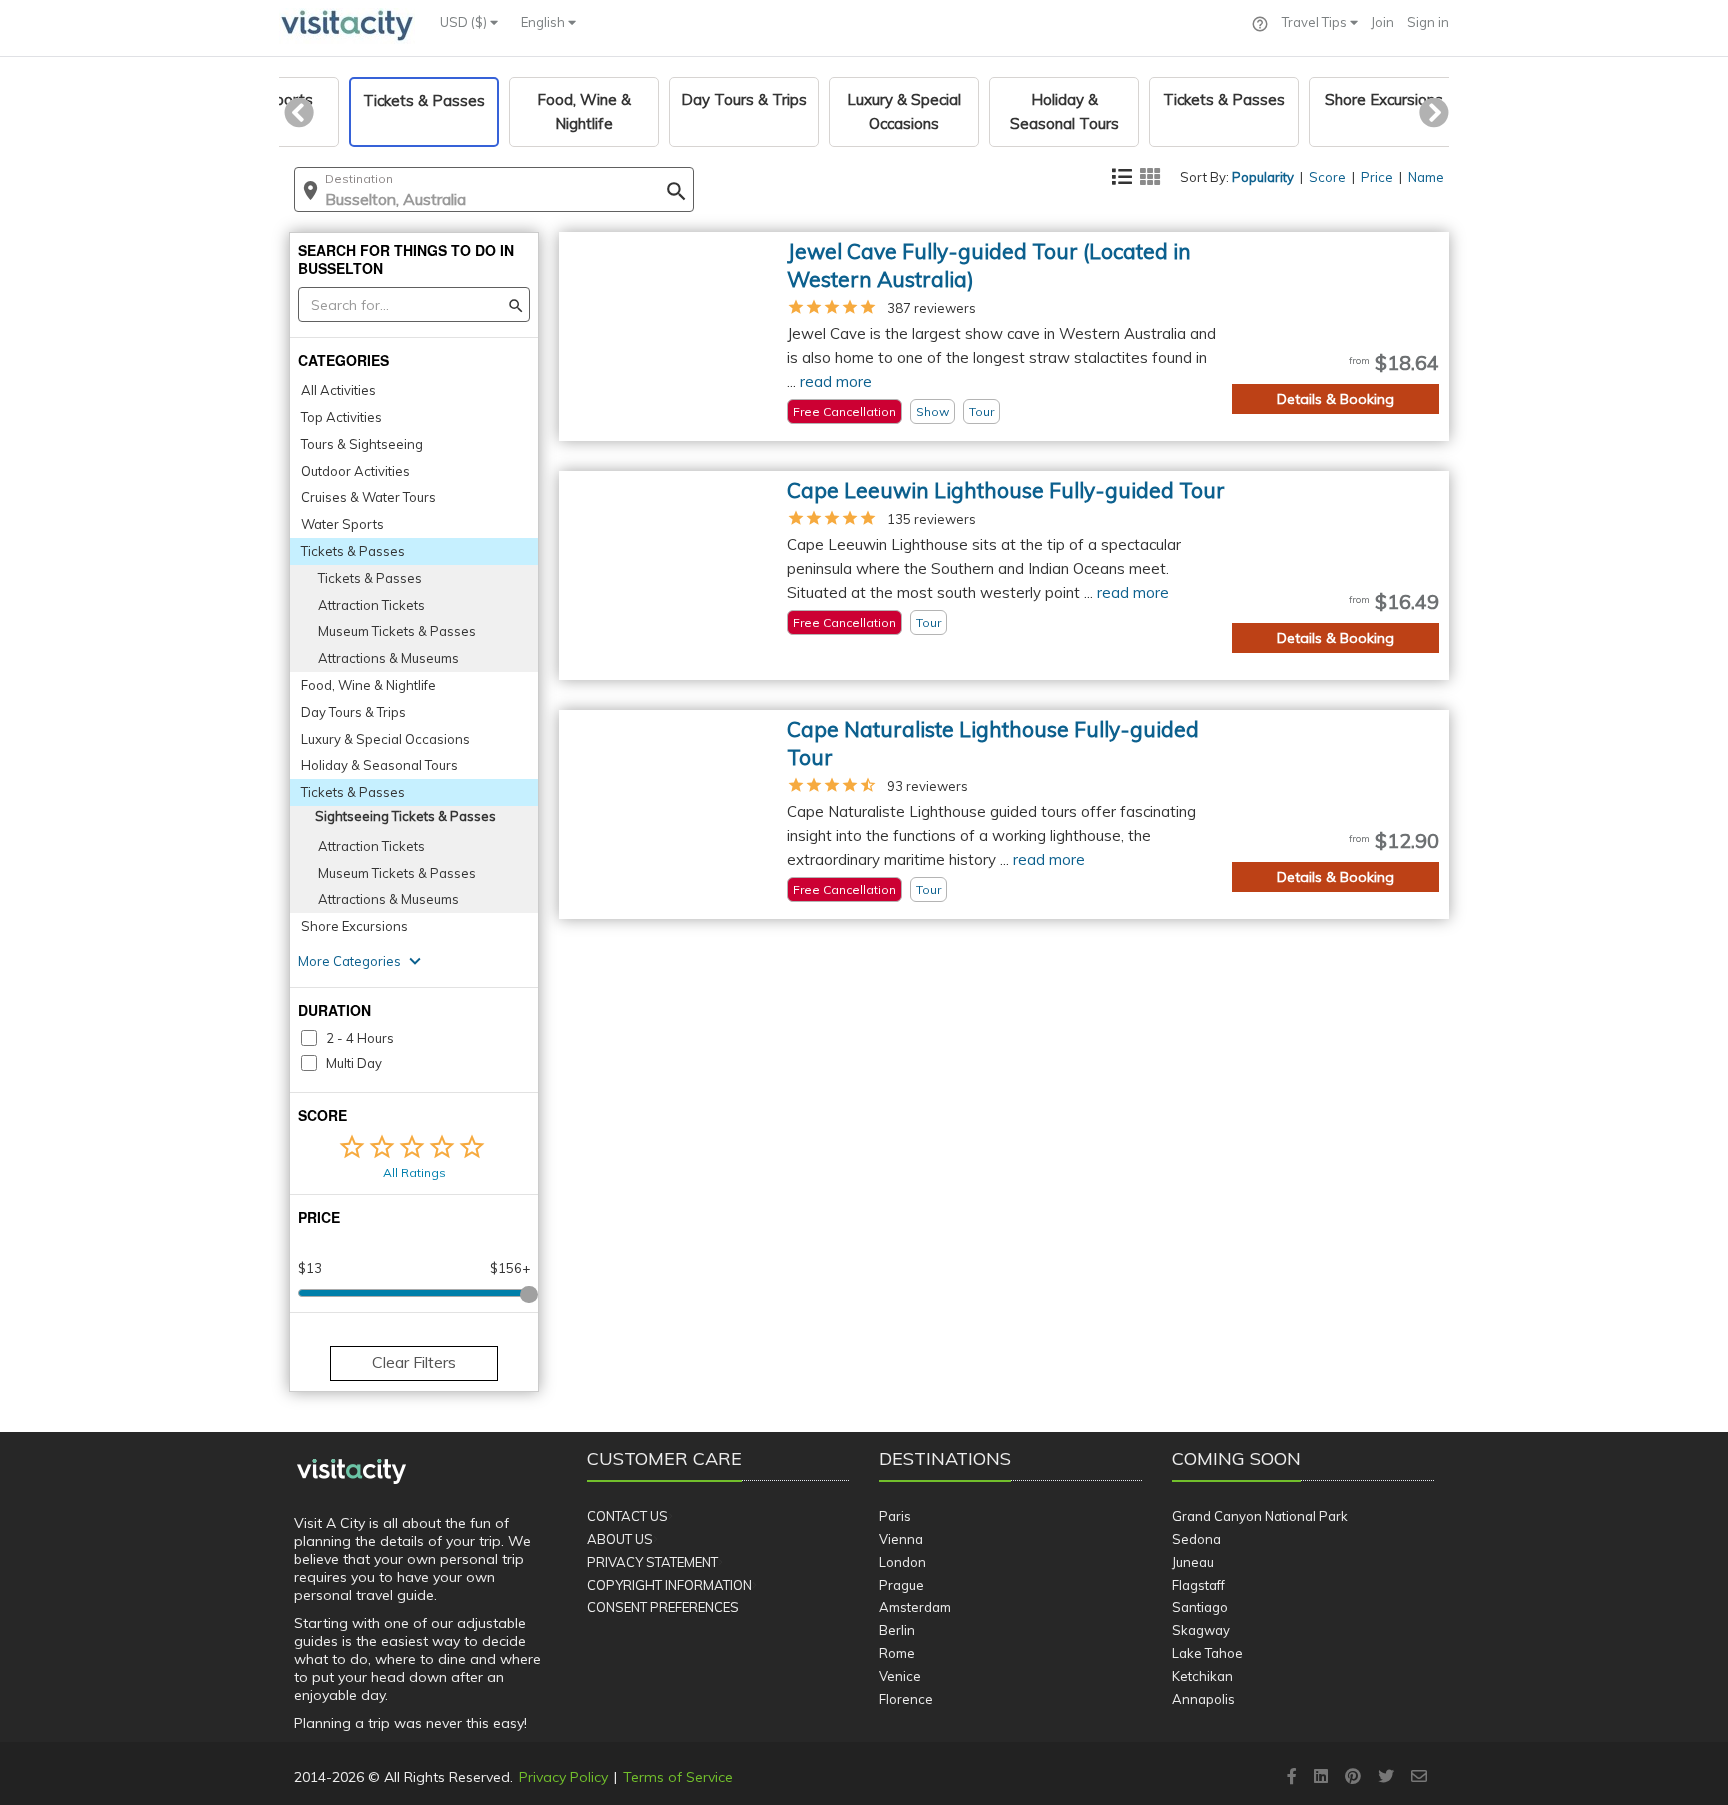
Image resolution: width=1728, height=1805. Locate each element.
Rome (897, 1653)
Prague (901, 1585)
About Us (620, 1539)
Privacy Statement (652, 1562)
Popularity (1263, 177)
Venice (900, 1676)
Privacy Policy (563, 1777)
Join (1382, 22)
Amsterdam (915, 1607)
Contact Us (627, 1516)
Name (1426, 177)
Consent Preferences (663, 1607)
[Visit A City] (351, 1472)
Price (1377, 177)
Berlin (897, 1630)
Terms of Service (678, 1777)
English (544, 22)
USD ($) (465, 22)
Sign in (1428, 22)
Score (1327, 177)
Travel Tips (1316, 22)
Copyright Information (669, 1585)
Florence (906, 1699)
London (902, 1562)
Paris (895, 1516)
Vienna (901, 1539)
